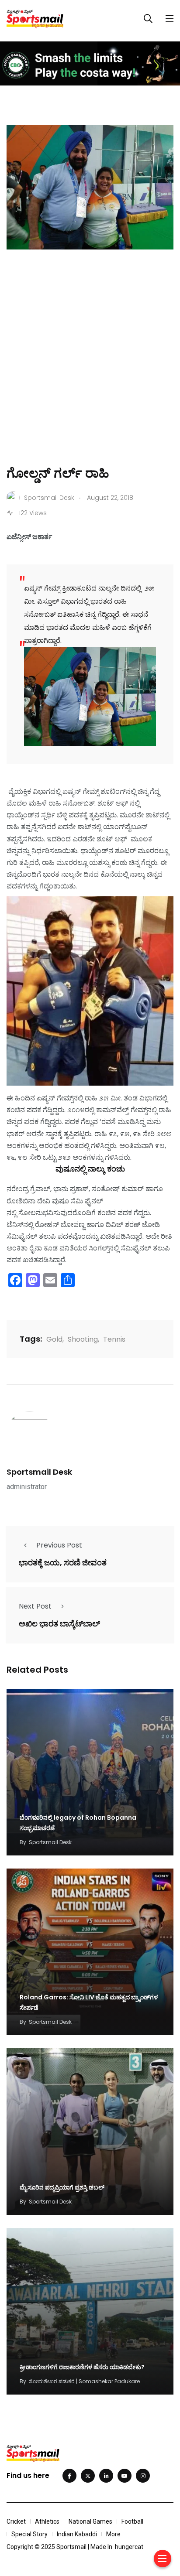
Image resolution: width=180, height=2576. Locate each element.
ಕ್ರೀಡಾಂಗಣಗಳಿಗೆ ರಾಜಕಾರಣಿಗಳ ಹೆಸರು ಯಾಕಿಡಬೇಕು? (82, 2367)
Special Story (29, 2534)
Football (132, 2521)
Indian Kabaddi (77, 2534)
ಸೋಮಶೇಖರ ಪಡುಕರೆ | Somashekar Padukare (84, 2381)
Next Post (35, 1606)
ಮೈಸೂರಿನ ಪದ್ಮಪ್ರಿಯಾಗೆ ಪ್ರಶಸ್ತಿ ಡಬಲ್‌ (62, 2187)
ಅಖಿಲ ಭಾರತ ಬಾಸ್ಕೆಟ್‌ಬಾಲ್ (59, 1624)
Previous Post (59, 1545)
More (113, 2534)
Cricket (16, 2521)
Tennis (114, 1339)
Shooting (83, 1339)
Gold (54, 1339)
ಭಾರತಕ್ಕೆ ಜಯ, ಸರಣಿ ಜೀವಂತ (63, 1563)
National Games (90, 2521)
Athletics (47, 2521)
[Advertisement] (90, 370)
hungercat (129, 2547)
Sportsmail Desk (39, 1472)
